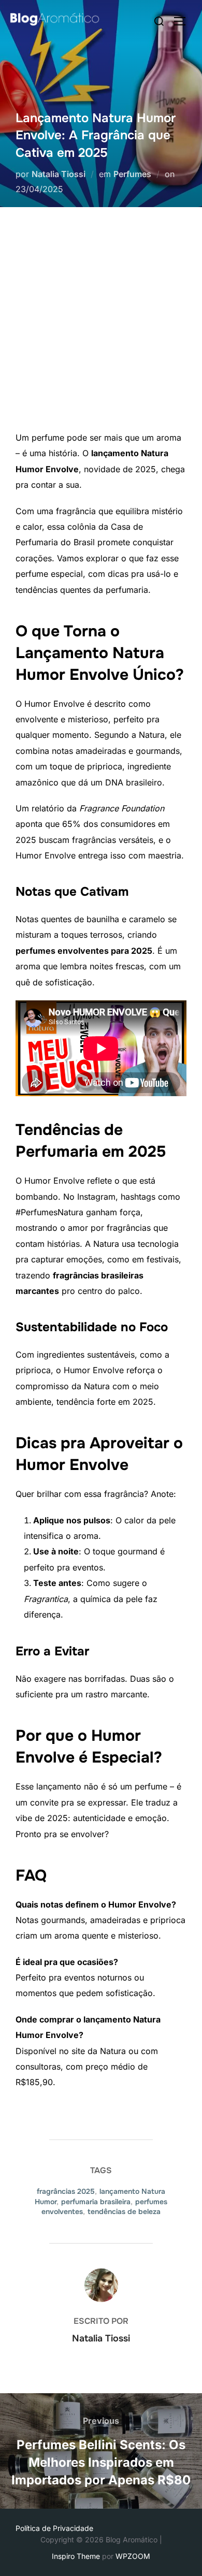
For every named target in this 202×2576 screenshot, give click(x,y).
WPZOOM (133, 2556)
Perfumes (132, 174)
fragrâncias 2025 (66, 2191)
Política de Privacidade (54, 2528)
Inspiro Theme (76, 2556)
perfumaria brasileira (96, 2202)
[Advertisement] (101, 324)
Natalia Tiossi (59, 174)
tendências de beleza (124, 2211)
